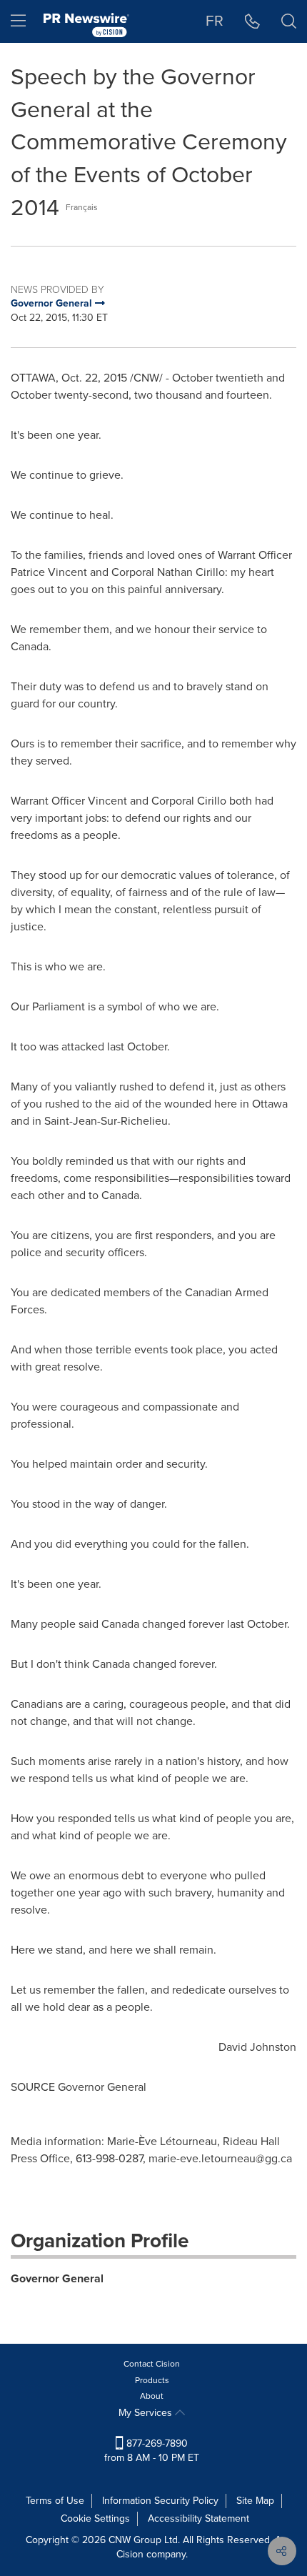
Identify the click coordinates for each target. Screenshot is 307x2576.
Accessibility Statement (198, 2518)
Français (82, 207)
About (152, 2396)
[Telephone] (252, 21)
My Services (147, 2413)
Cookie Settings (95, 2518)
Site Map (255, 2501)
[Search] (289, 21)
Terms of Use (55, 2501)
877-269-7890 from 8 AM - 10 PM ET (152, 2451)
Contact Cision (152, 2364)
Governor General (57, 2278)
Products (152, 2380)
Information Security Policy (160, 2501)
